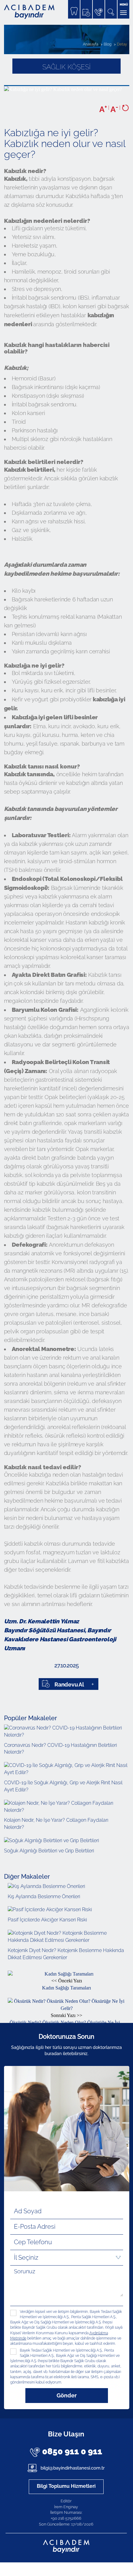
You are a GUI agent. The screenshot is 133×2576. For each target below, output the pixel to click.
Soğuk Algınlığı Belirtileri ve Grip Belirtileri (49, 1851)
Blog (107, 44)
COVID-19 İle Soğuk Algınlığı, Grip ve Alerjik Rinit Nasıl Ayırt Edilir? (63, 1786)
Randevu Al (69, 1684)
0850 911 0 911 (72, 2451)
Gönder (67, 2395)
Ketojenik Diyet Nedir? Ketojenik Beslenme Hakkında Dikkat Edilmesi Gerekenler (66, 1954)
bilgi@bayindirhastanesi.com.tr (72, 2468)
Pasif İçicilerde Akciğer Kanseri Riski (47, 1920)
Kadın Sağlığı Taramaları (66, 1984)
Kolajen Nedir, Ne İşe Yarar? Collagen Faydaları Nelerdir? (56, 1824)
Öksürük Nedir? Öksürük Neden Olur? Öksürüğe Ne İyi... (67, 2019)
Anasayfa (90, 44)
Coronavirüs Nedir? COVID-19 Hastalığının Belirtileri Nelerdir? (60, 1749)
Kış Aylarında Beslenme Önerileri (44, 1896)
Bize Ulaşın (66, 2434)
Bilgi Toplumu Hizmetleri (66, 2486)
